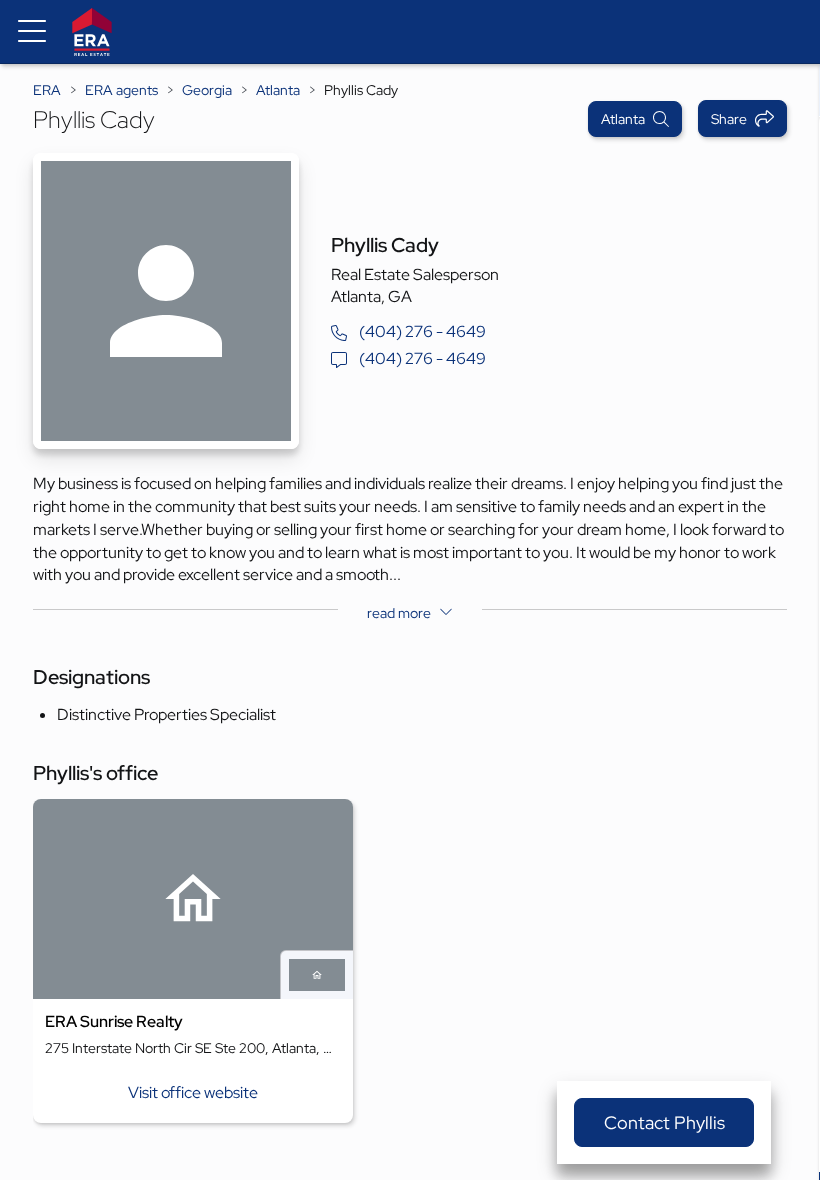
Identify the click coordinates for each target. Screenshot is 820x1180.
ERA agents (121, 90)
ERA (47, 90)
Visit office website (193, 1092)
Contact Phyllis (664, 1122)
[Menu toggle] (32, 32)
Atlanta (278, 90)
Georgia (207, 90)
